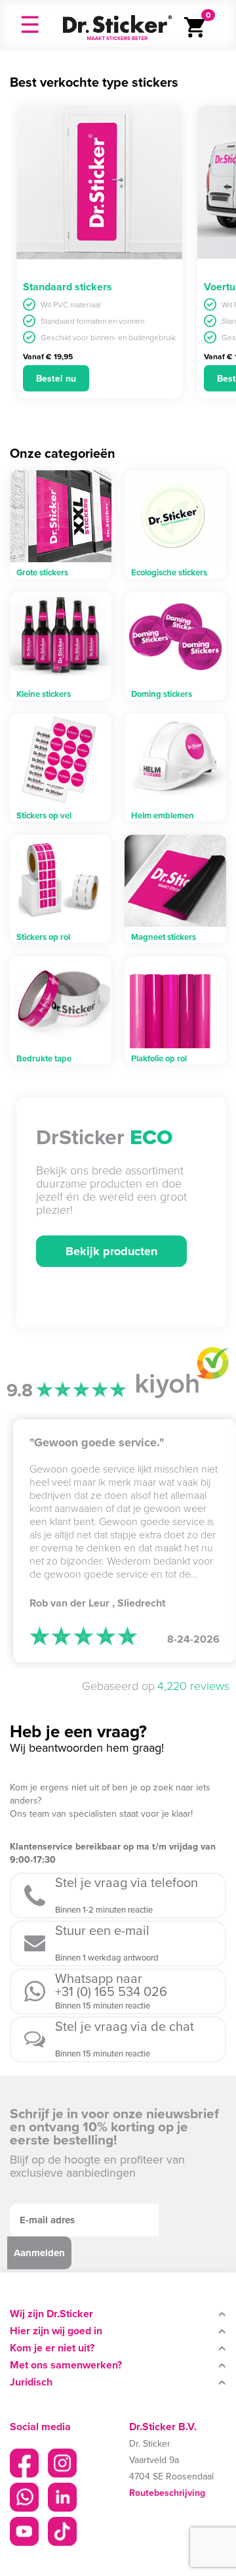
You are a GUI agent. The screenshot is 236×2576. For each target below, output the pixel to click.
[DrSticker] (117, 24)
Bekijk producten (111, 1251)
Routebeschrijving (167, 2493)
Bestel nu (56, 378)
